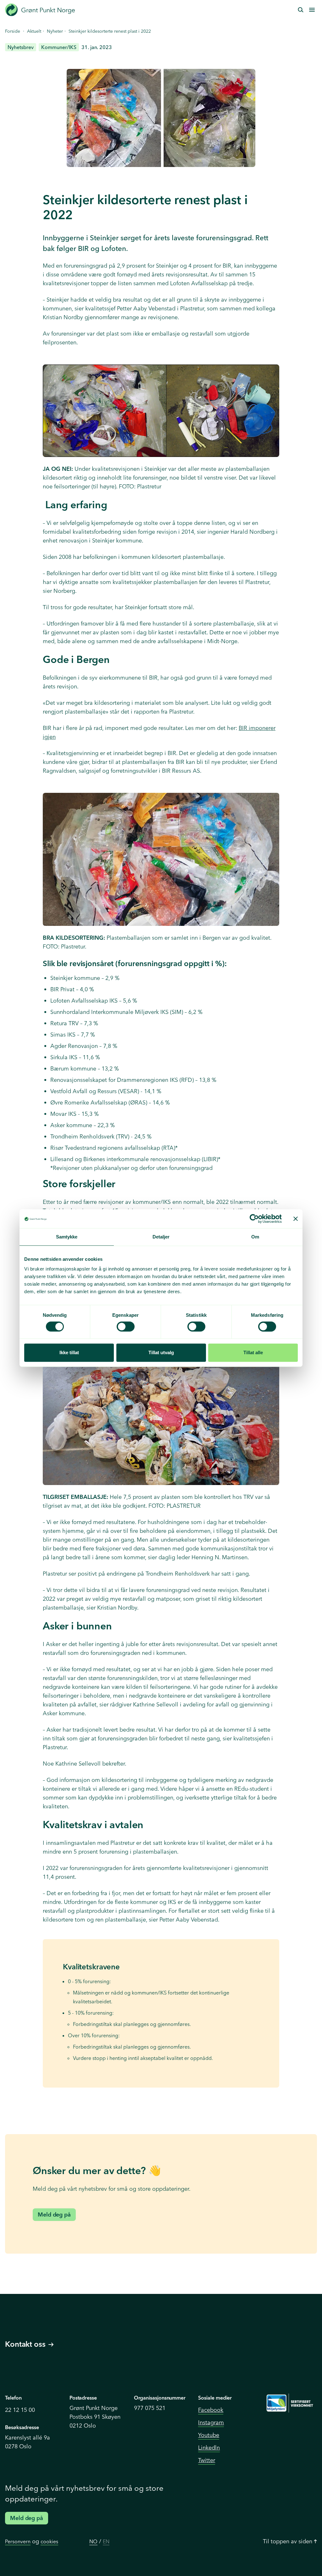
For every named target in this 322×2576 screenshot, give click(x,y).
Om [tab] (255, 1237)
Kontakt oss (25, 2344)
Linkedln (209, 2448)
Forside (13, 31)
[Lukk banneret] (296, 1219)
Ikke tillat (69, 1352)
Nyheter (55, 31)
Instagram (211, 2422)
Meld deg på (54, 2214)
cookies (49, 2541)
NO (93, 2541)
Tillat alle (253, 1352)
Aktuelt (34, 31)
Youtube (209, 2435)
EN (106, 2541)
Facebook (211, 2410)
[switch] (126, 1327)
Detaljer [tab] (161, 1237)
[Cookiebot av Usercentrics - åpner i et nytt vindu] (254, 1219)
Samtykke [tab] (67, 1237)
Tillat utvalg (161, 1352)
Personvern (18, 2541)
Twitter (207, 2460)
